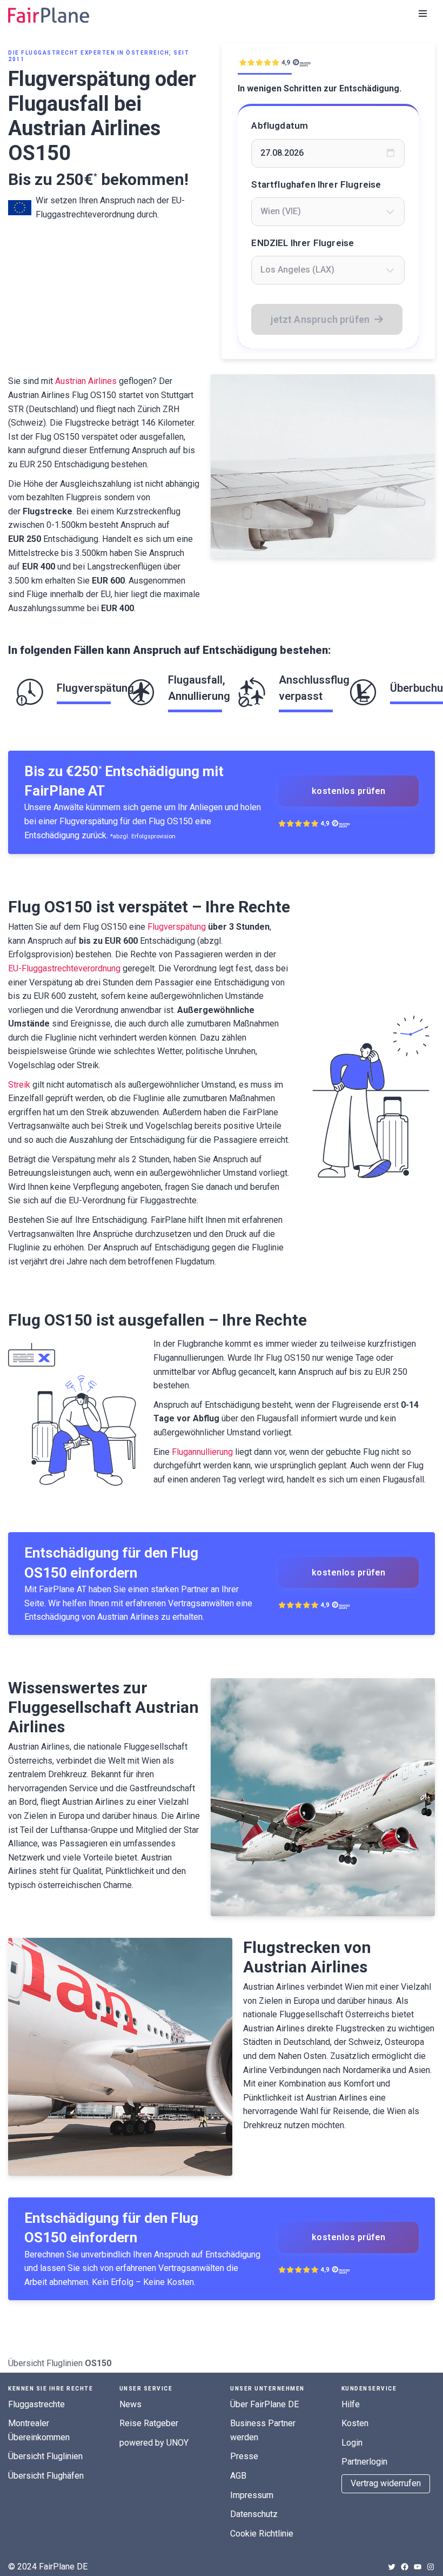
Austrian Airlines (86, 381)
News (130, 2404)
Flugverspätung (177, 927)
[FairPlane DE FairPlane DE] (49, 15)
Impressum (252, 2495)
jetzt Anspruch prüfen (320, 319)
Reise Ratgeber (149, 2423)
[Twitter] (392, 2567)
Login (352, 2443)
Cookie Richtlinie (262, 2534)
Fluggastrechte (36, 2404)
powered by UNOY (154, 2443)
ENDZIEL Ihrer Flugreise (303, 243)
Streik (19, 1085)
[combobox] (328, 211)
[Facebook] (405, 2567)
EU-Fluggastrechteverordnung (64, 968)
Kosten (355, 2423)
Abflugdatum (280, 125)
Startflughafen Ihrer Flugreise (316, 184)
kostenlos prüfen (349, 791)
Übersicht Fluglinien (45, 2363)
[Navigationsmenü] (423, 14)
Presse (244, 2456)
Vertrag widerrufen (386, 2483)
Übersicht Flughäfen (46, 2476)
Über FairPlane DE (264, 2404)
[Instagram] (431, 2567)
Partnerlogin (364, 2462)
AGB (238, 2476)
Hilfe (351, 2404)
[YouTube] (418, 2567)
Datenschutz (254, 2514)
